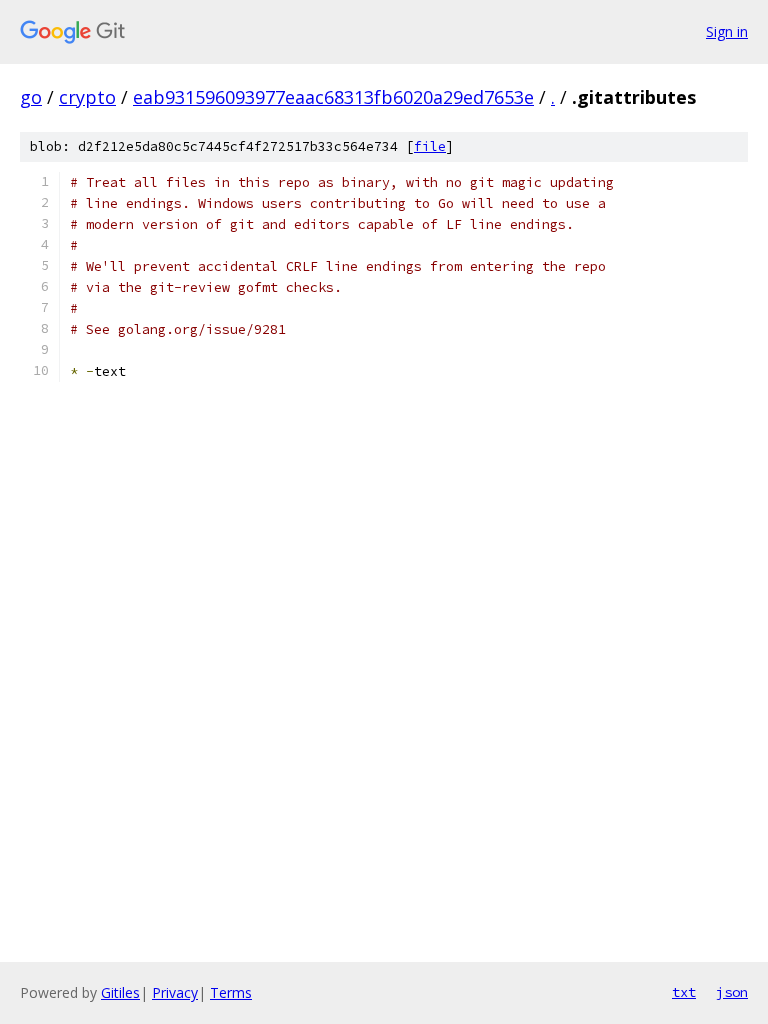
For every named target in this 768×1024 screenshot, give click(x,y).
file (430, 146)
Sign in (727, 31)
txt (684, 992)
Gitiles (120, 992)
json (732, 992)
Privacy (175, 992)
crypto (87, 97)
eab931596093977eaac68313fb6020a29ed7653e (333, 97)
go (31, 97)
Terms (231, 992)
